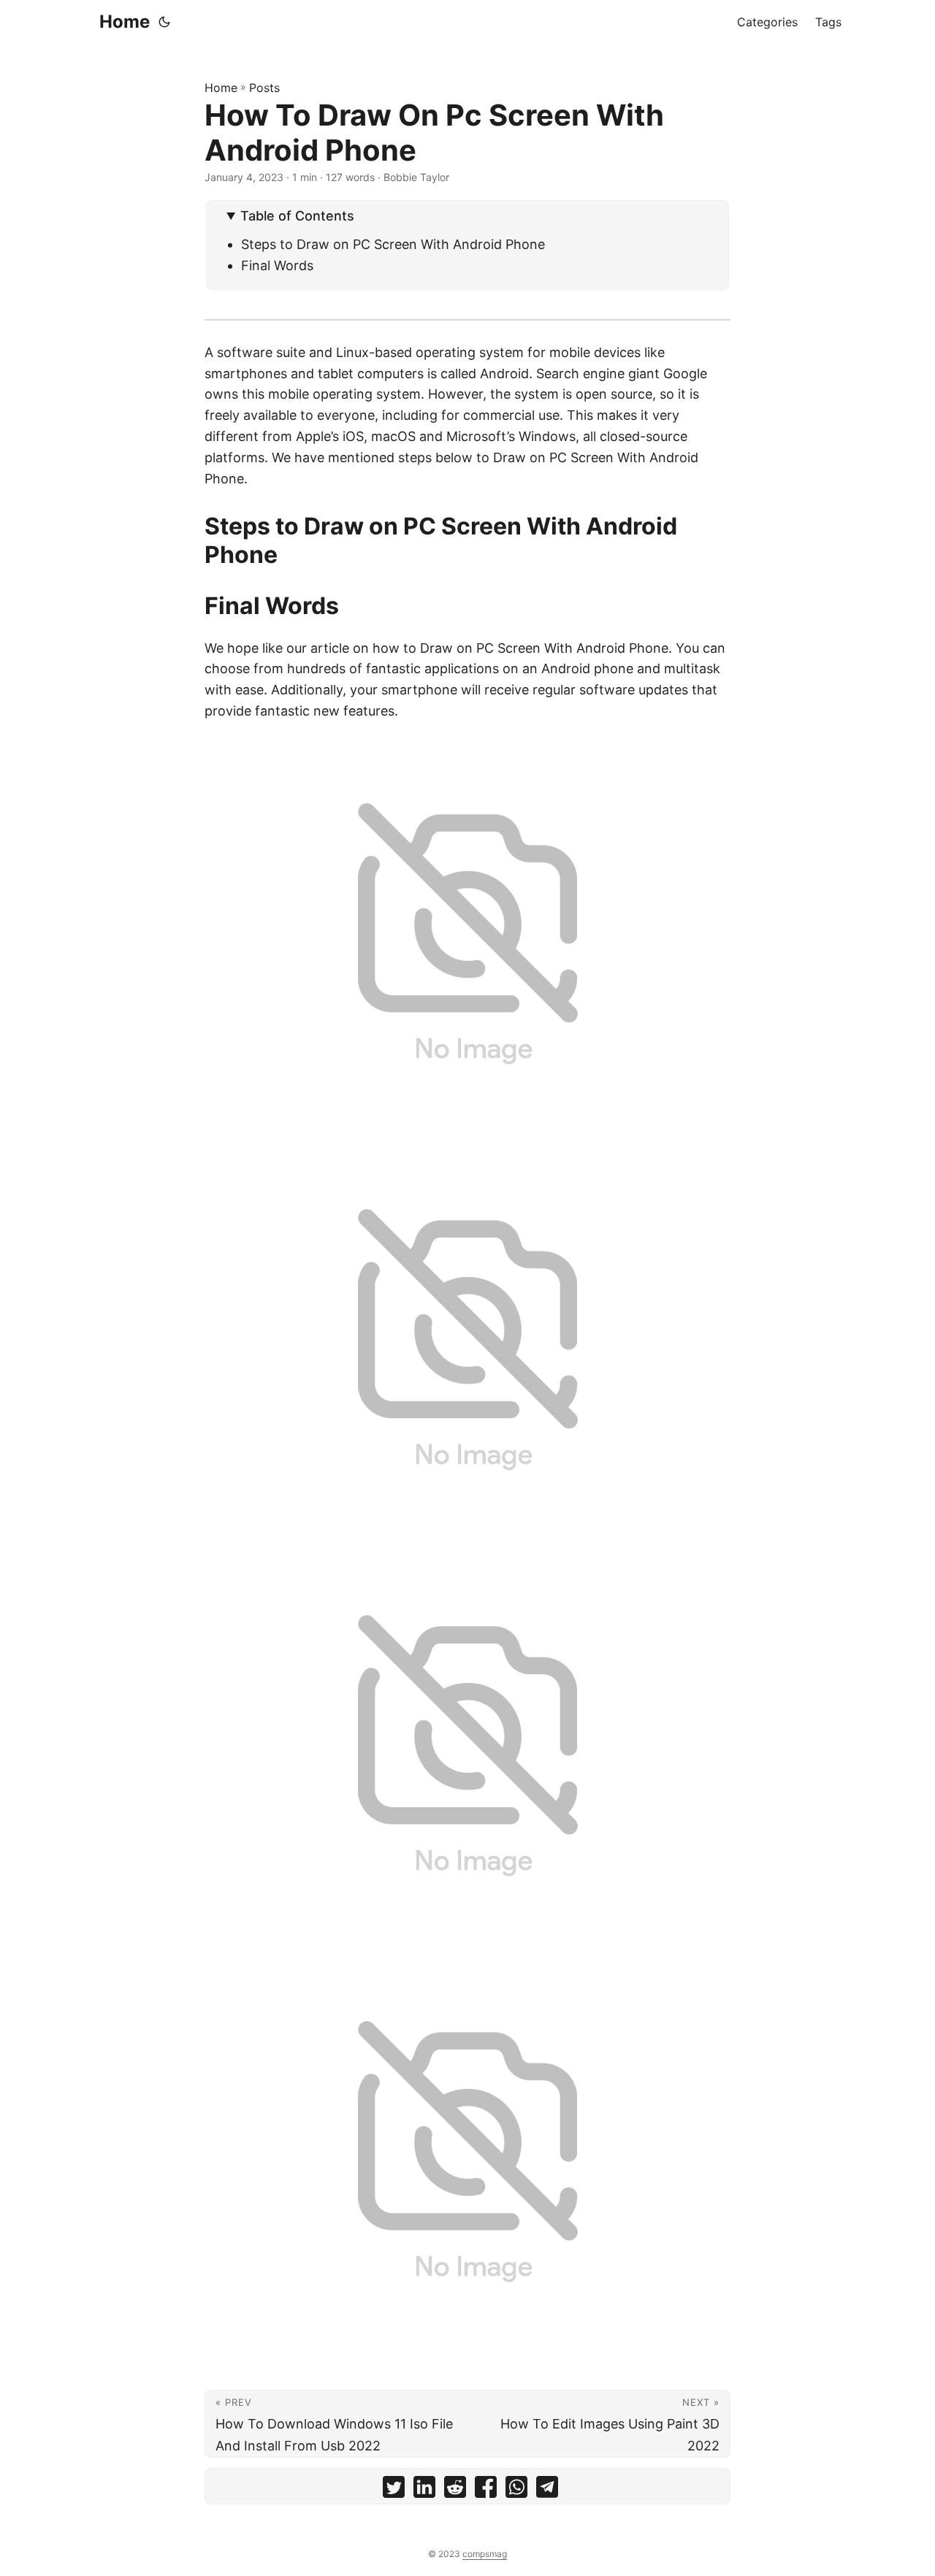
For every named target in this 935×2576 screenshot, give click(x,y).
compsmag (485, 2554)
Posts (264, 88)
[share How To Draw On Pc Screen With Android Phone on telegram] (547, 2490)
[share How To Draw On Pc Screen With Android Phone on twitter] (394, 2490)
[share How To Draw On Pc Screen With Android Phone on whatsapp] (516, 2490)
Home (125, 22)
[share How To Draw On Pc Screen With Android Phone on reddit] (455, 2490)
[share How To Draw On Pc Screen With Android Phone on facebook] (486, 2490)
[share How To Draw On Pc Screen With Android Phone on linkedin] (424, 2490)
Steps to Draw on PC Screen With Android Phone (393, 244)
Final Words (277, 265)
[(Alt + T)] (164, 22)
